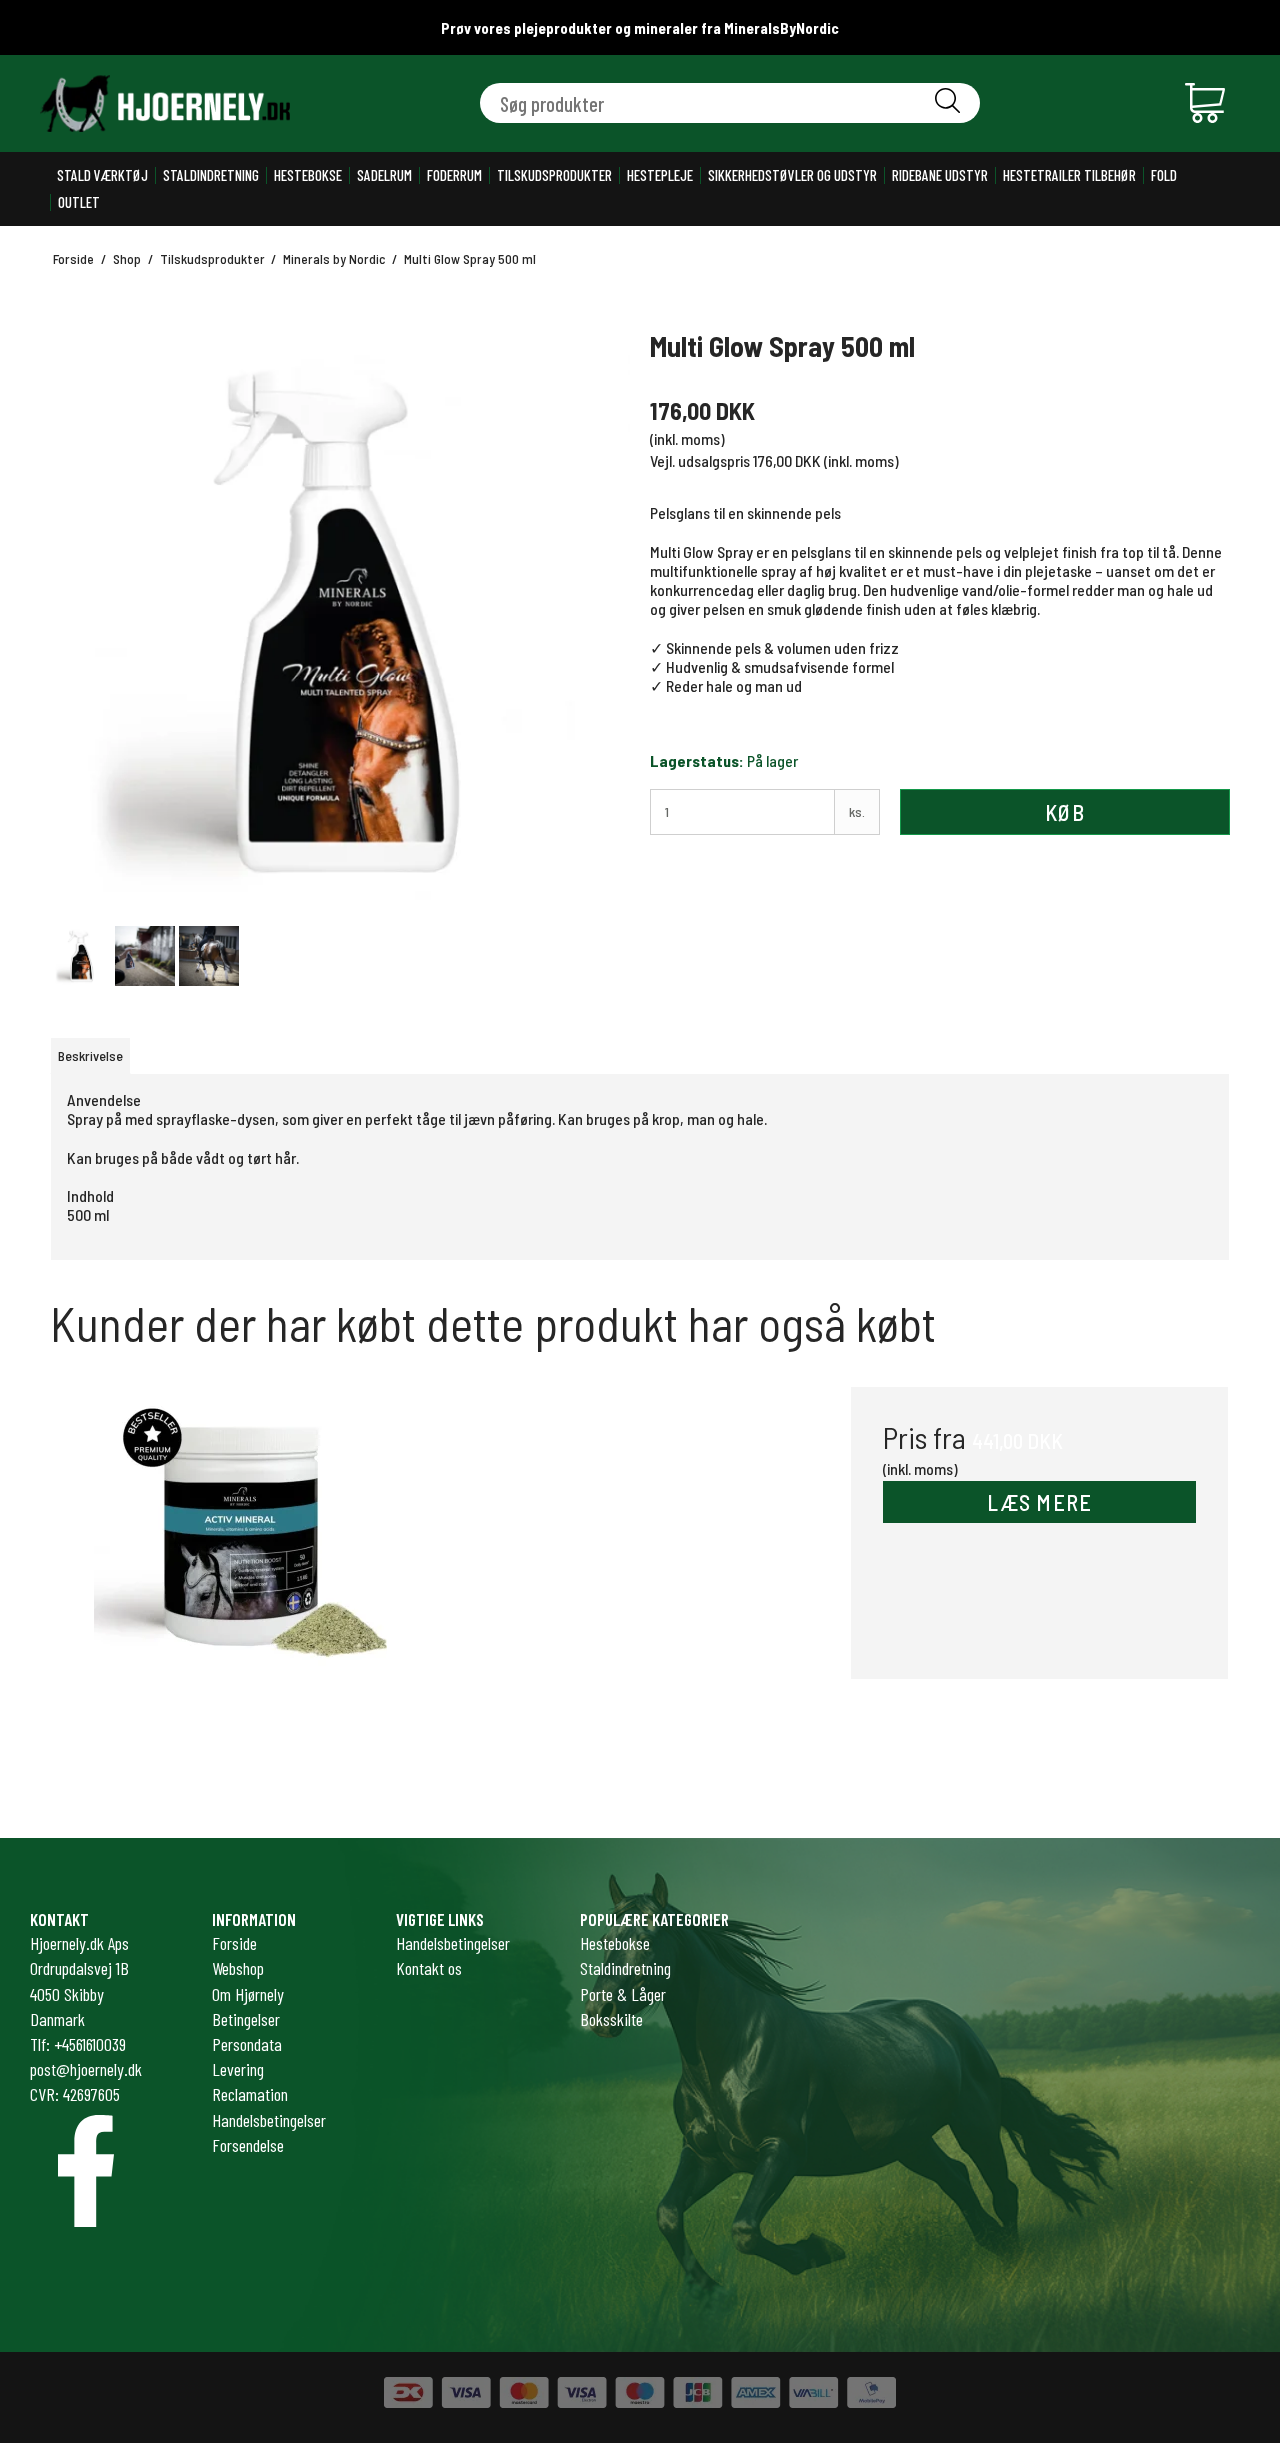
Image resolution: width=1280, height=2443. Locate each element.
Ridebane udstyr (940, 175)
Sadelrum (384, 175)
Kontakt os (429, 1968)
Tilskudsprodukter (554, 175)
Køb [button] (1065, 812)
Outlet (79, 202)
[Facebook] (86, 2171)
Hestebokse (308, 175)
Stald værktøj (102, 175)
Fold (1164, 175)
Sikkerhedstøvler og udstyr (792, 175)
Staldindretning (211, 175)
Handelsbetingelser (453, 1943)
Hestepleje (660, 175)
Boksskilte (611, 2019)
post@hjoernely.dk (86, 2069)
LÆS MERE (1040, 1502)
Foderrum (454, 175)
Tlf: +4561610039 (78, 2044)
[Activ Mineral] (240, 1575)
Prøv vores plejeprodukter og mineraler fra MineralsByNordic (640, 28)
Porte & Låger (623, 1994)
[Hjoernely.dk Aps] (165, 103)
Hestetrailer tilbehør (1069, 175)
